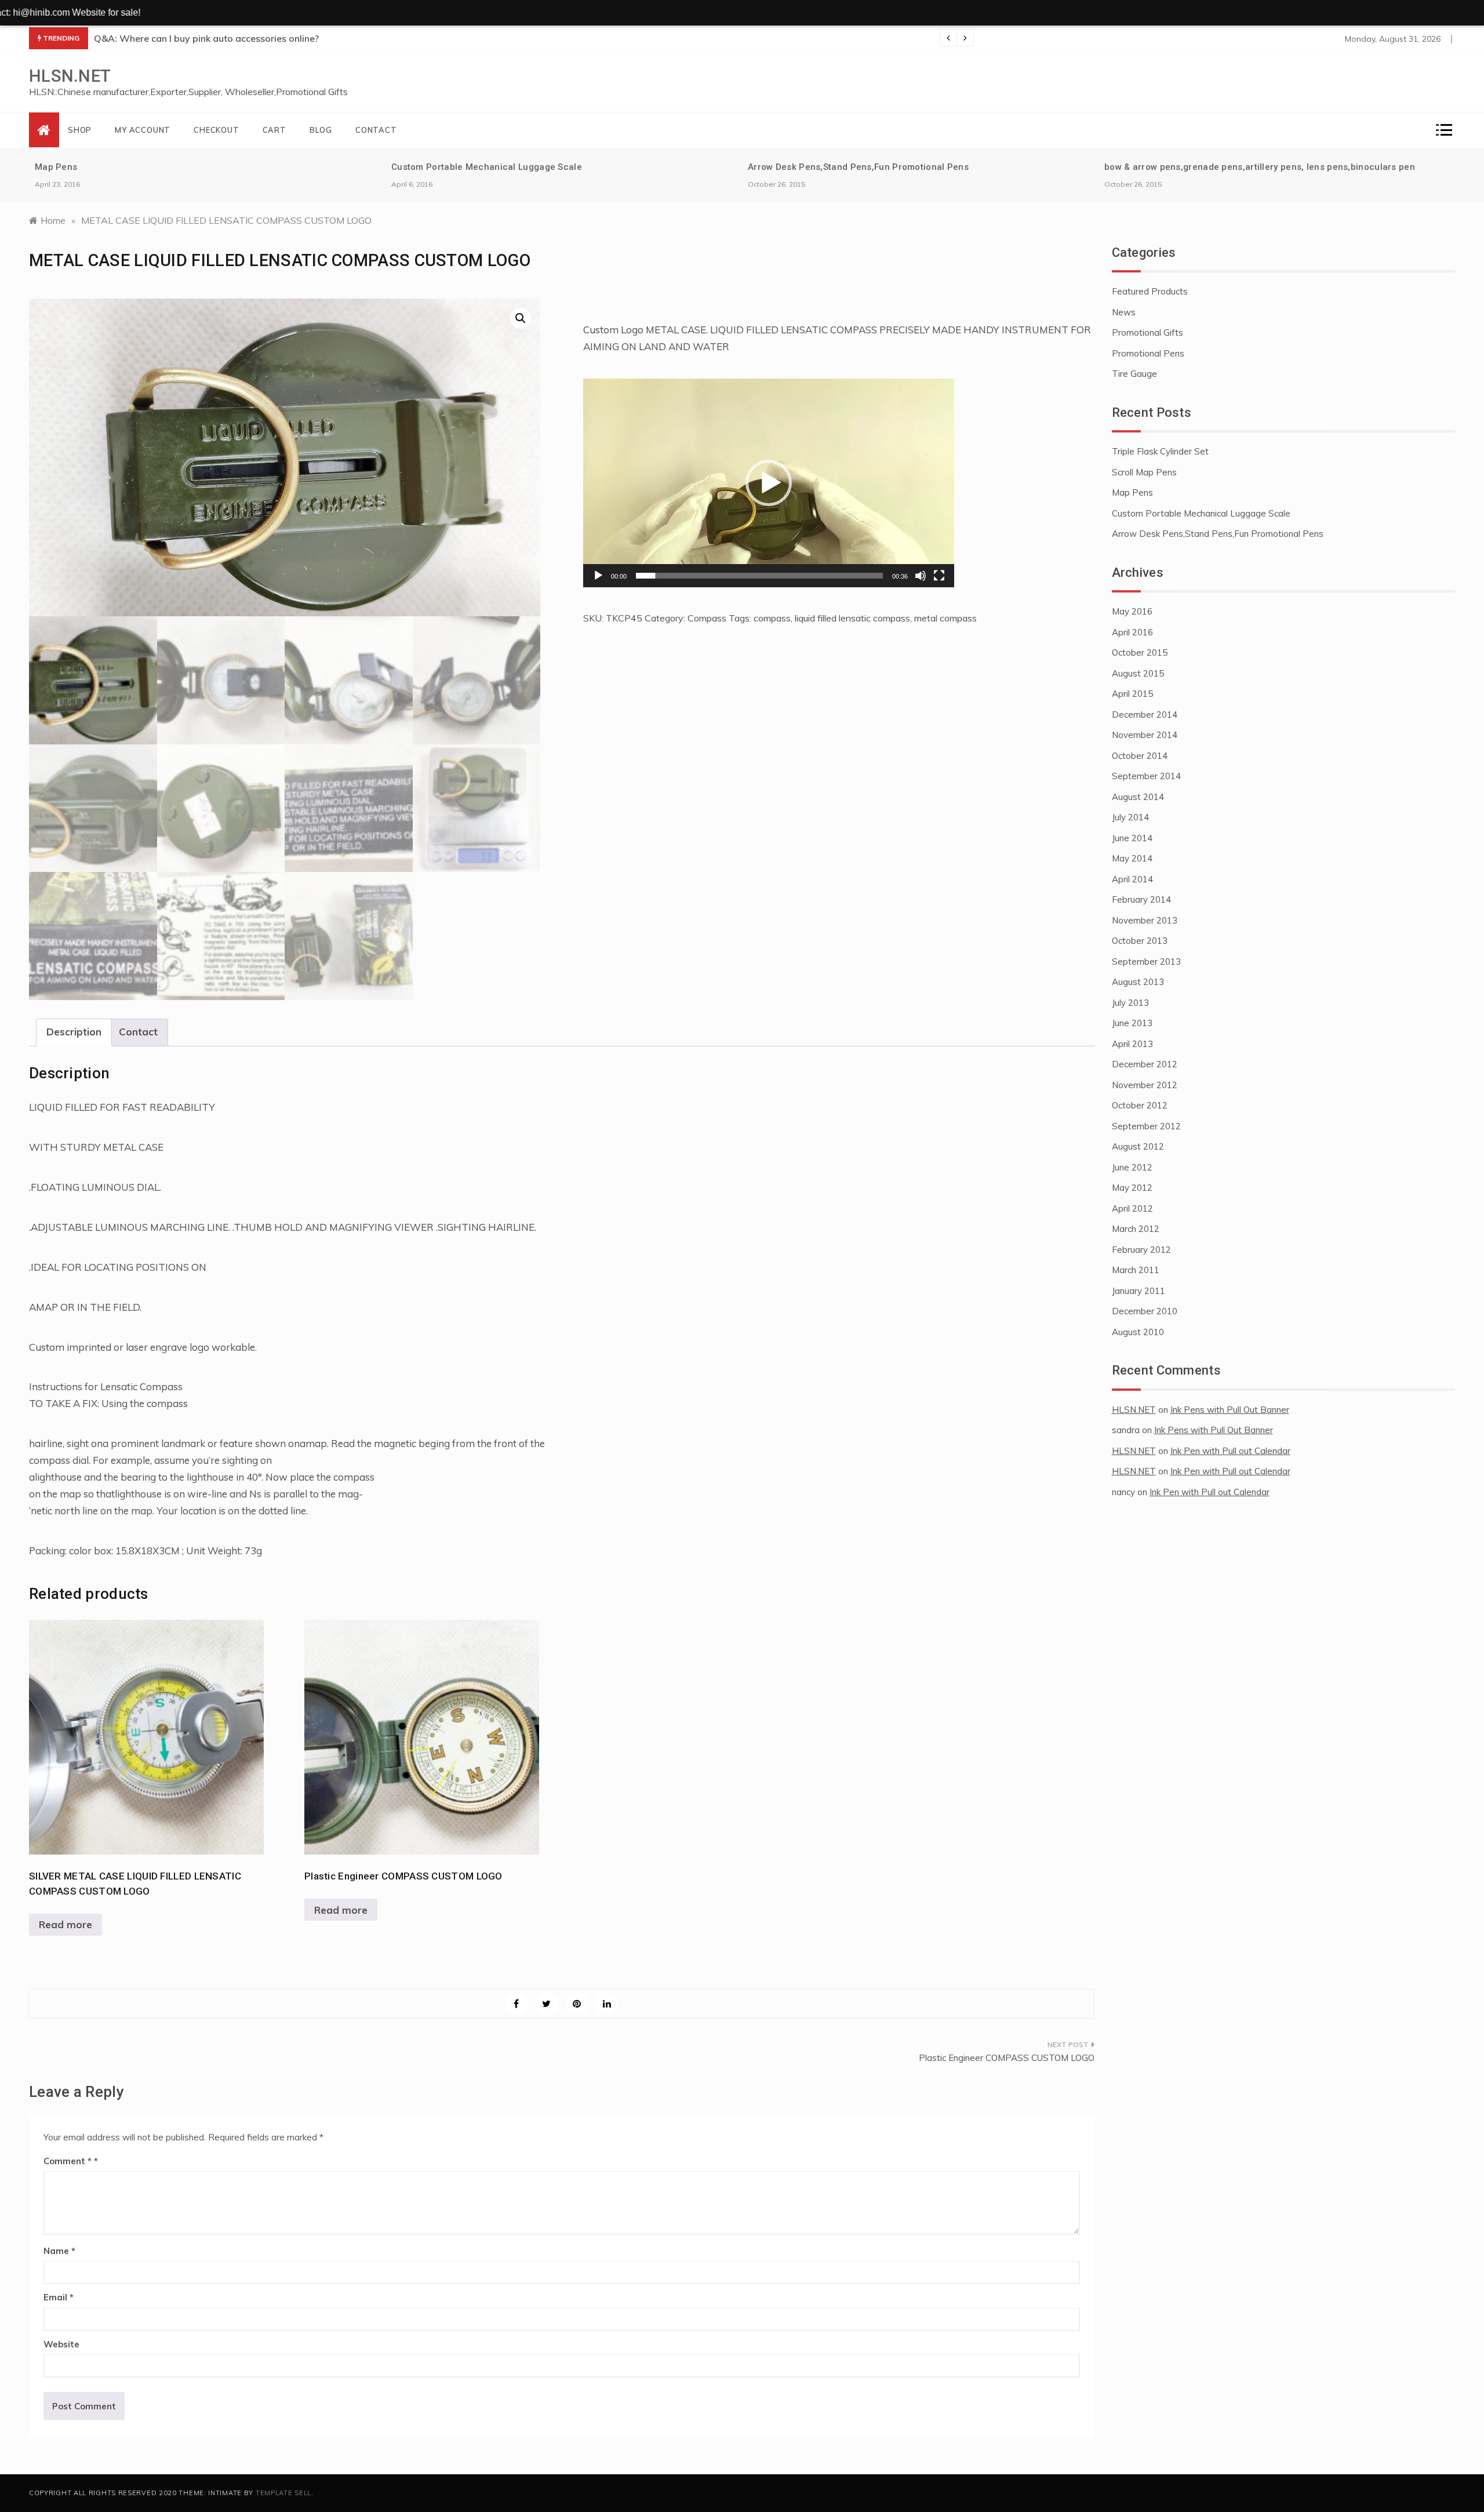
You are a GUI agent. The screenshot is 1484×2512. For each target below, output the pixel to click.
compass (772, 618)
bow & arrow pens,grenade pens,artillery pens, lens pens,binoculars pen (1260, 167)
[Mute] (921, 576)
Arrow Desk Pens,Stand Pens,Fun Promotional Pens (858, 167)
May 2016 (1132, 611)
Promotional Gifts (1147, 332)
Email (59, 2297)
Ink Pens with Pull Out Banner (1230, 1410)
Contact (376, 130)
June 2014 (1132, 838)
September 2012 (1146, 1126)
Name (59, 2251)
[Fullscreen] (939, 576)
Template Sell (283, 2493)
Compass (707, 618)
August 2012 (1138, 1146)
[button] (521, 318)
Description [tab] (74, 1032)
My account (143, 130)
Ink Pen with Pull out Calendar (1230, 1451)
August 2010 (1138, 1332)
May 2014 (1132, 858)
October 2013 (1140, 941)
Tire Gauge (1134, 374)
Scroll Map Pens (1144, 472)
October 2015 (1140, 652)
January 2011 (1139, 1291)
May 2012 (1132, 1188)
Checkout (216, 130)
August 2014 (1138, 797)
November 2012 (1145, 1085)
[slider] (759, 576)
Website (61, 2344)
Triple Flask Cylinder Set (1160, 451)
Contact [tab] (138, 1032)
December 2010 (1145, 1311)
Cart (274, 130)
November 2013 (1145, 920)
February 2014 (1141, 899)
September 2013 (1146, 961)
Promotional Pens (1148, 353)
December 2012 (1145, 1064)
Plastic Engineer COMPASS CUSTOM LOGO (1007, 2058)
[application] (769, 483)
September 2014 (1146, 776)
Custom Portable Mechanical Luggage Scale (487, 167)
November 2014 (1145, 735)
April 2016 (1132, 632)
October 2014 (1140, 756)
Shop (80, 130)
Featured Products (1150, 291)
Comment (68, 2161)
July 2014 (1130, 817)
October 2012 (1140, 1105)
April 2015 (1132, 694)
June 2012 (1132, 1167)
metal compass (945, 618)
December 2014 (1145, 715)
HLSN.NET (70, 76)
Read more (66, 1924)
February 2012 (1141, 1250)
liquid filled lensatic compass (852, 618)
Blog (321, 130)
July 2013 (1130, 1003)
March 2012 (1136, 1229)
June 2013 (1132, 1023)
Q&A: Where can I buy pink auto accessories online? (206, 38)
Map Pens (56, 167)
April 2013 (1132, 1044)
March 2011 (1136, 1270)
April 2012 (1132, 1208)
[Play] (598, 576)
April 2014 (1132, 879)
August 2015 (1138, 673)
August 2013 (1138, 982)
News (1124, 312)
